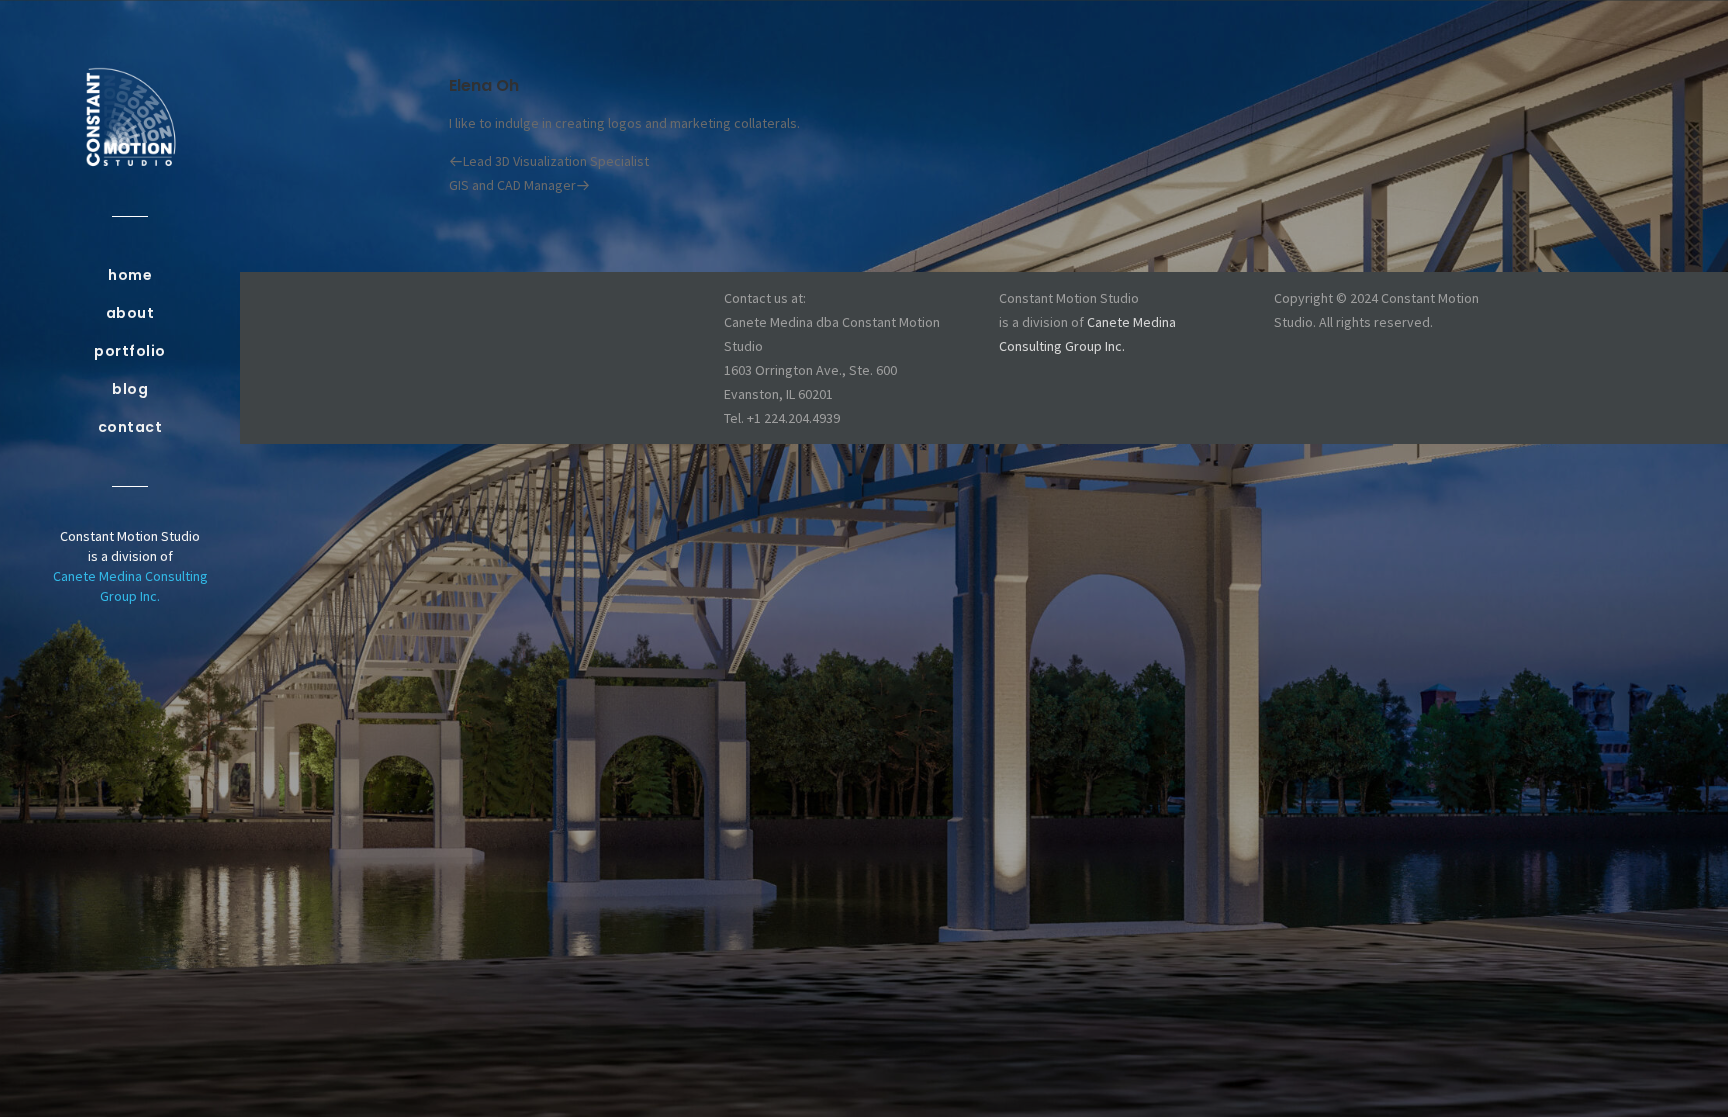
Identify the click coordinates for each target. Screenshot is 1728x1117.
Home (130, 275)
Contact (130, 427)
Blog (130, 389)
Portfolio (130, 351)
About (130, 313)
